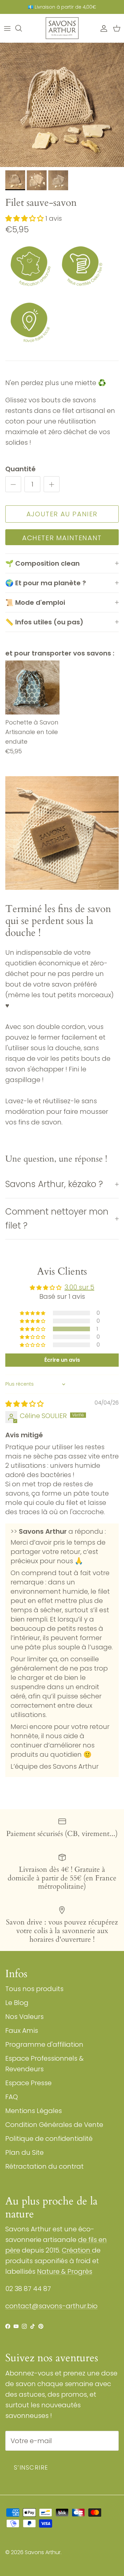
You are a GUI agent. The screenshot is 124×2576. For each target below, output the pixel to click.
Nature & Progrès (65, 2271)
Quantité (21, 469)
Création (77, 2250)
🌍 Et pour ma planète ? (46, 583)
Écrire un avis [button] (62, 1360)
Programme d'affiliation (44, 2044)
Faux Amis (22, 2031)
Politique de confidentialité (49, 2139)
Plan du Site (24, 2152)
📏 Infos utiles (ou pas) (44, 622)
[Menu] (7, 28)
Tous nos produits (34, 1989)
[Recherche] (22, 28)
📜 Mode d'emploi (35, 602)
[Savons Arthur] (62, 28)
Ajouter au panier (62, 514)
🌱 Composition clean (42, 563)
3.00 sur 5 (79, 1287)
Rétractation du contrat (44, 2166)
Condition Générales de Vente (54, 2125)
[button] (25, 218)
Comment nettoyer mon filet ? (57, 1219)
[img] (24, 1404)
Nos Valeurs (24, 2017)
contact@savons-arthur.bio (51, 2306)
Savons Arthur (43, 2552)
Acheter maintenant (62, 538)
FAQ (12, 2097)
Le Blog (17, 2003)
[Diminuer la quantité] (13, 484)
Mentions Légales (34, 2111)
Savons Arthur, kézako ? (54, 1184)
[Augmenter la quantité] (52, 484)
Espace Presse (28, 2083)
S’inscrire (31, 2467)
